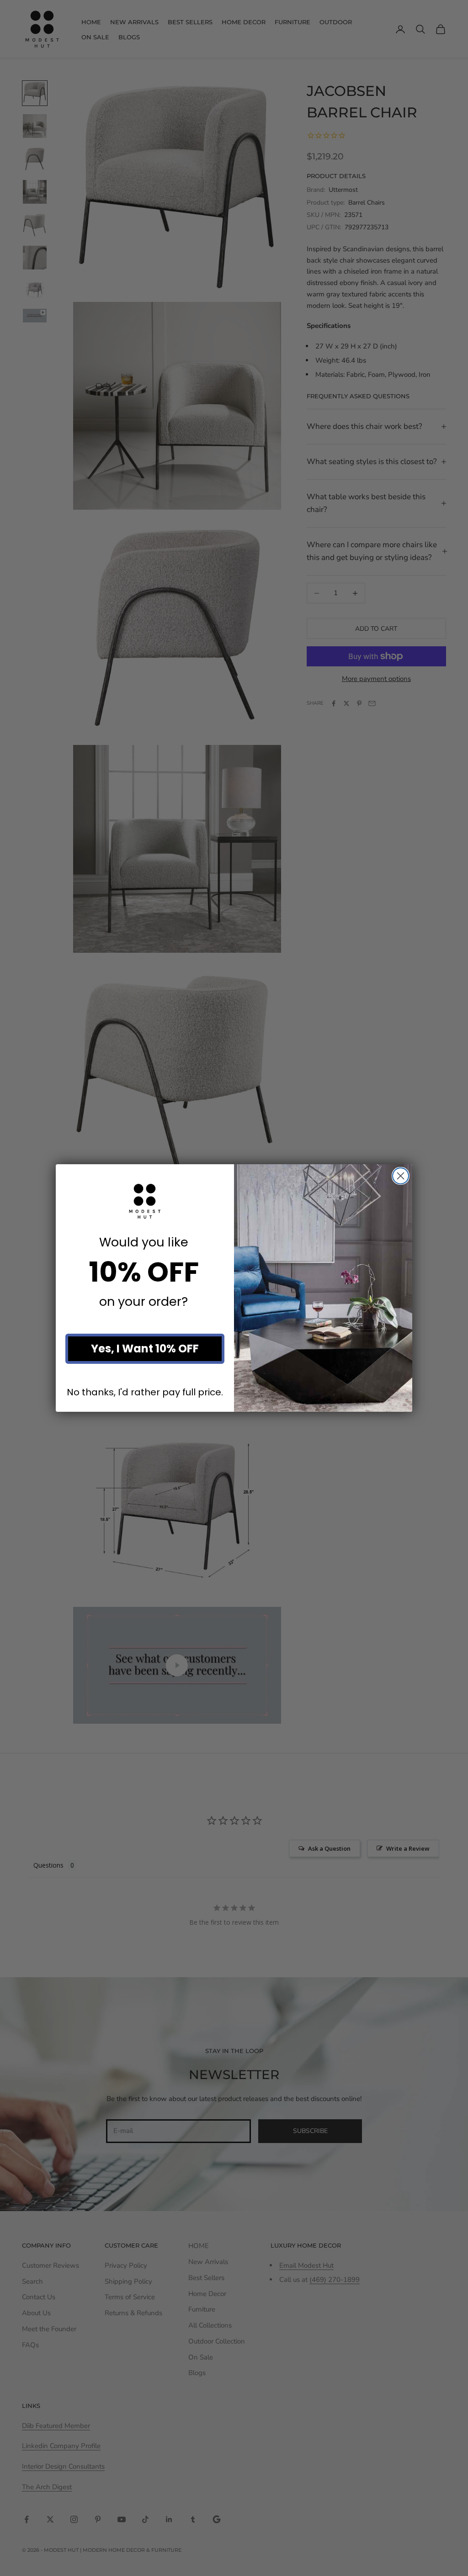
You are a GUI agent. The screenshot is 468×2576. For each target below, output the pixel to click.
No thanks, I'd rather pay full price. (145, 1392)
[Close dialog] (401, 1176)
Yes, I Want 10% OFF (145, 1349)
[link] (145, 1201)
